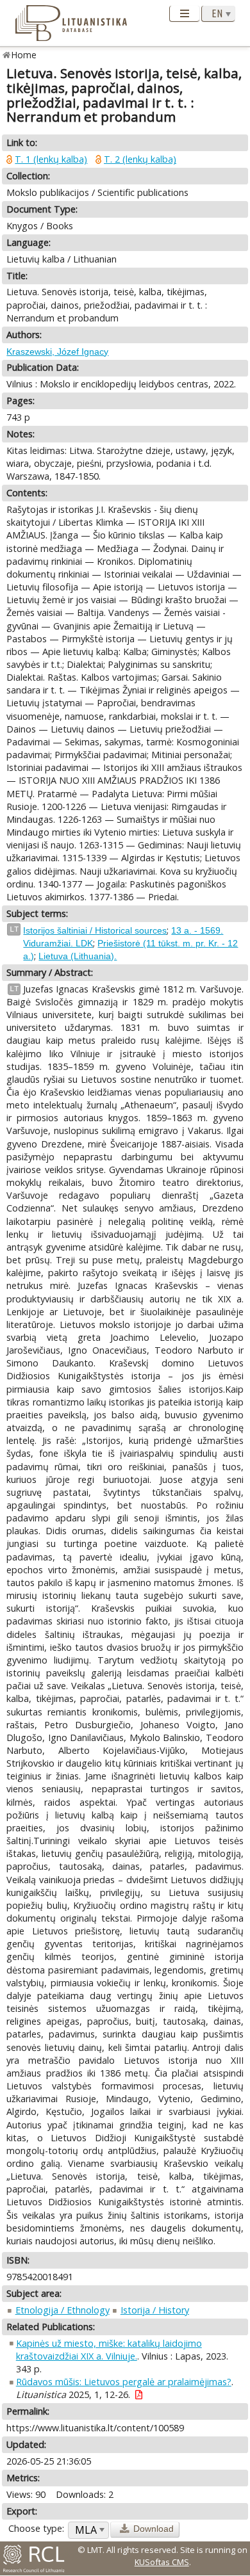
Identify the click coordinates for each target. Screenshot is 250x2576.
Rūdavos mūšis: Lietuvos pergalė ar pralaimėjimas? (124, 2382)
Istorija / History (155, 2310)
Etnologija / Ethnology (63, 2310)
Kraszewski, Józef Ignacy (57, 352)
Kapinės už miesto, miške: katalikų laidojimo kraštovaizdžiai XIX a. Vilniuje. (109, 2350)
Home (24, 55)
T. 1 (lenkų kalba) (51, 159)
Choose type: (36, 2528)
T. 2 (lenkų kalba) (140, 159)
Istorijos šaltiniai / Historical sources (95, 930)
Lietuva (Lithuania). (78, 956)
